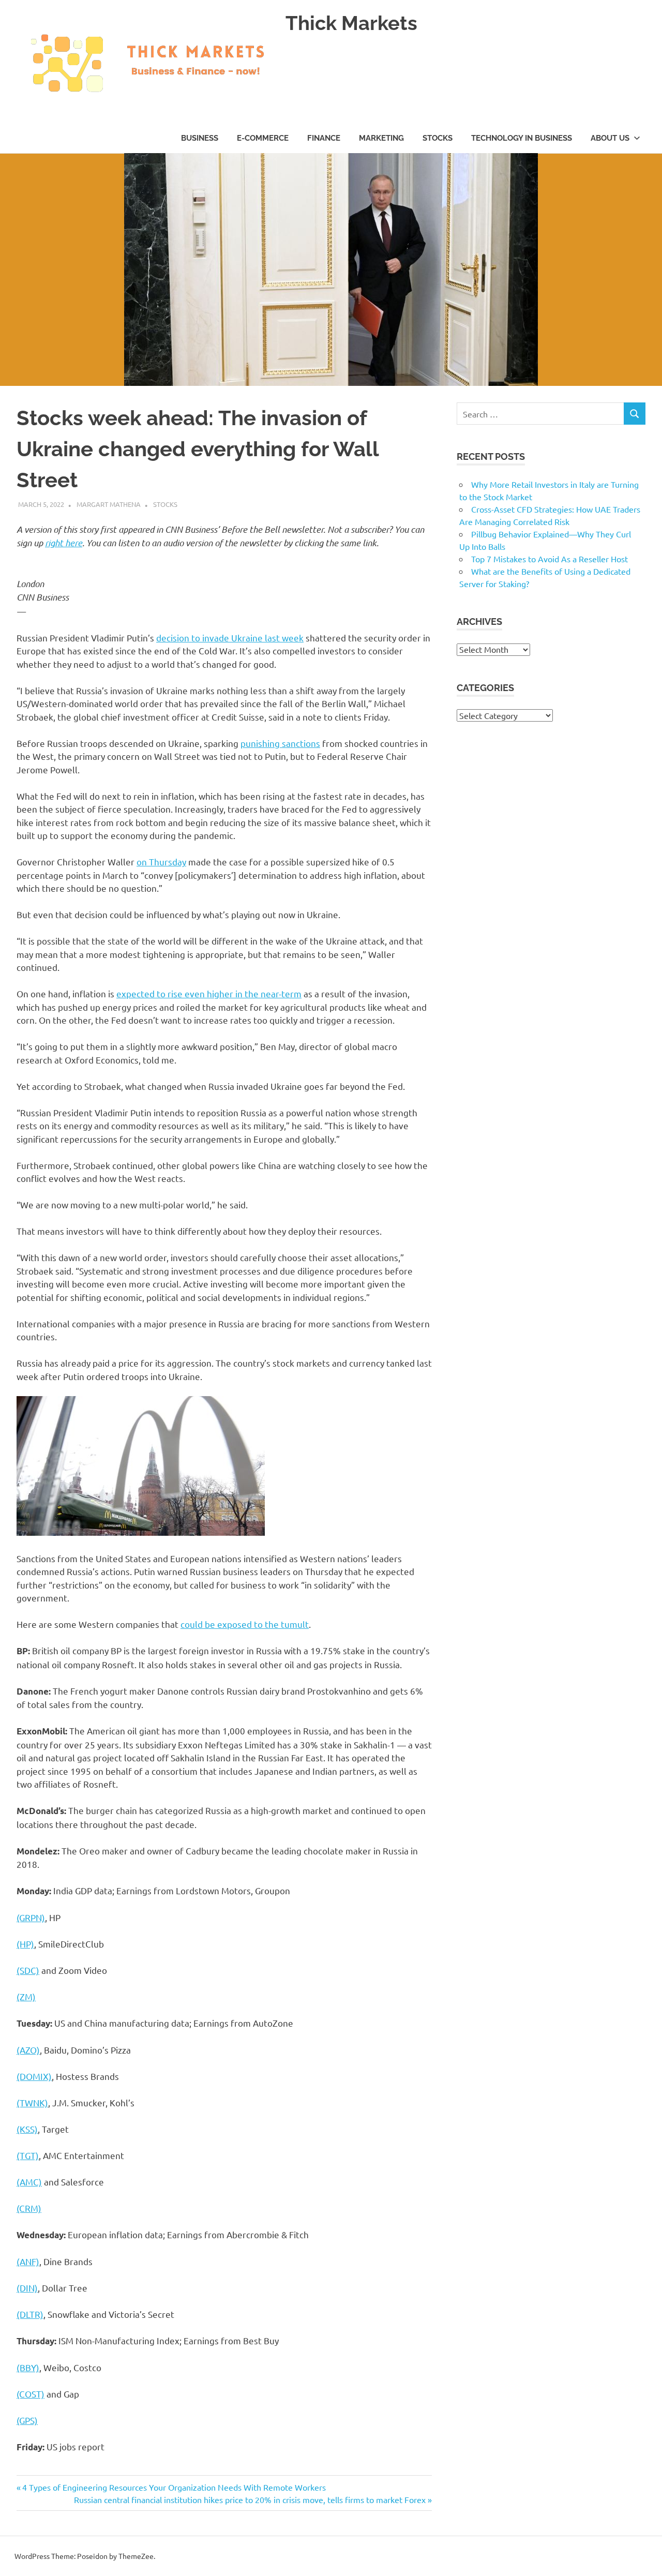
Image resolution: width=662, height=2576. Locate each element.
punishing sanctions (280, 743)
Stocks (438, 138)
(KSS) (27, 2129)
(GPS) (27, 2420)
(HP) (25, 1944)
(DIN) (27, 2288)
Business (200, 138)
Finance (324, 138)
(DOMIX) (34, 2076)
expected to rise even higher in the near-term (209, 993)
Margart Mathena (109, 504)
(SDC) (28, 1970)
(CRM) (29, 2208)
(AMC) (29, 2182)
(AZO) (28, 2050)
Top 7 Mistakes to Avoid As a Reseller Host (550, 559)
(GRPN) (31, 1917)
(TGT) (28, 2155)
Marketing (381, 138)
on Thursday (161, 862)
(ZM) (26, 1996)
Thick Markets (351, 23)
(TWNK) (32, 2102)
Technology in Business (522, 138)
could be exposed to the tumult (245, 1624)
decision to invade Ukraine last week (230, 638)
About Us (610, 138)
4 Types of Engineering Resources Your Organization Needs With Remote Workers (174, 2487)
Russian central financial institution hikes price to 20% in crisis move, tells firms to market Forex (250, 2499)
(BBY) (28, 2367)
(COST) (31, 2394)
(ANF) (28, 2261)
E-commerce (263, 138)
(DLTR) (30, 2314)
